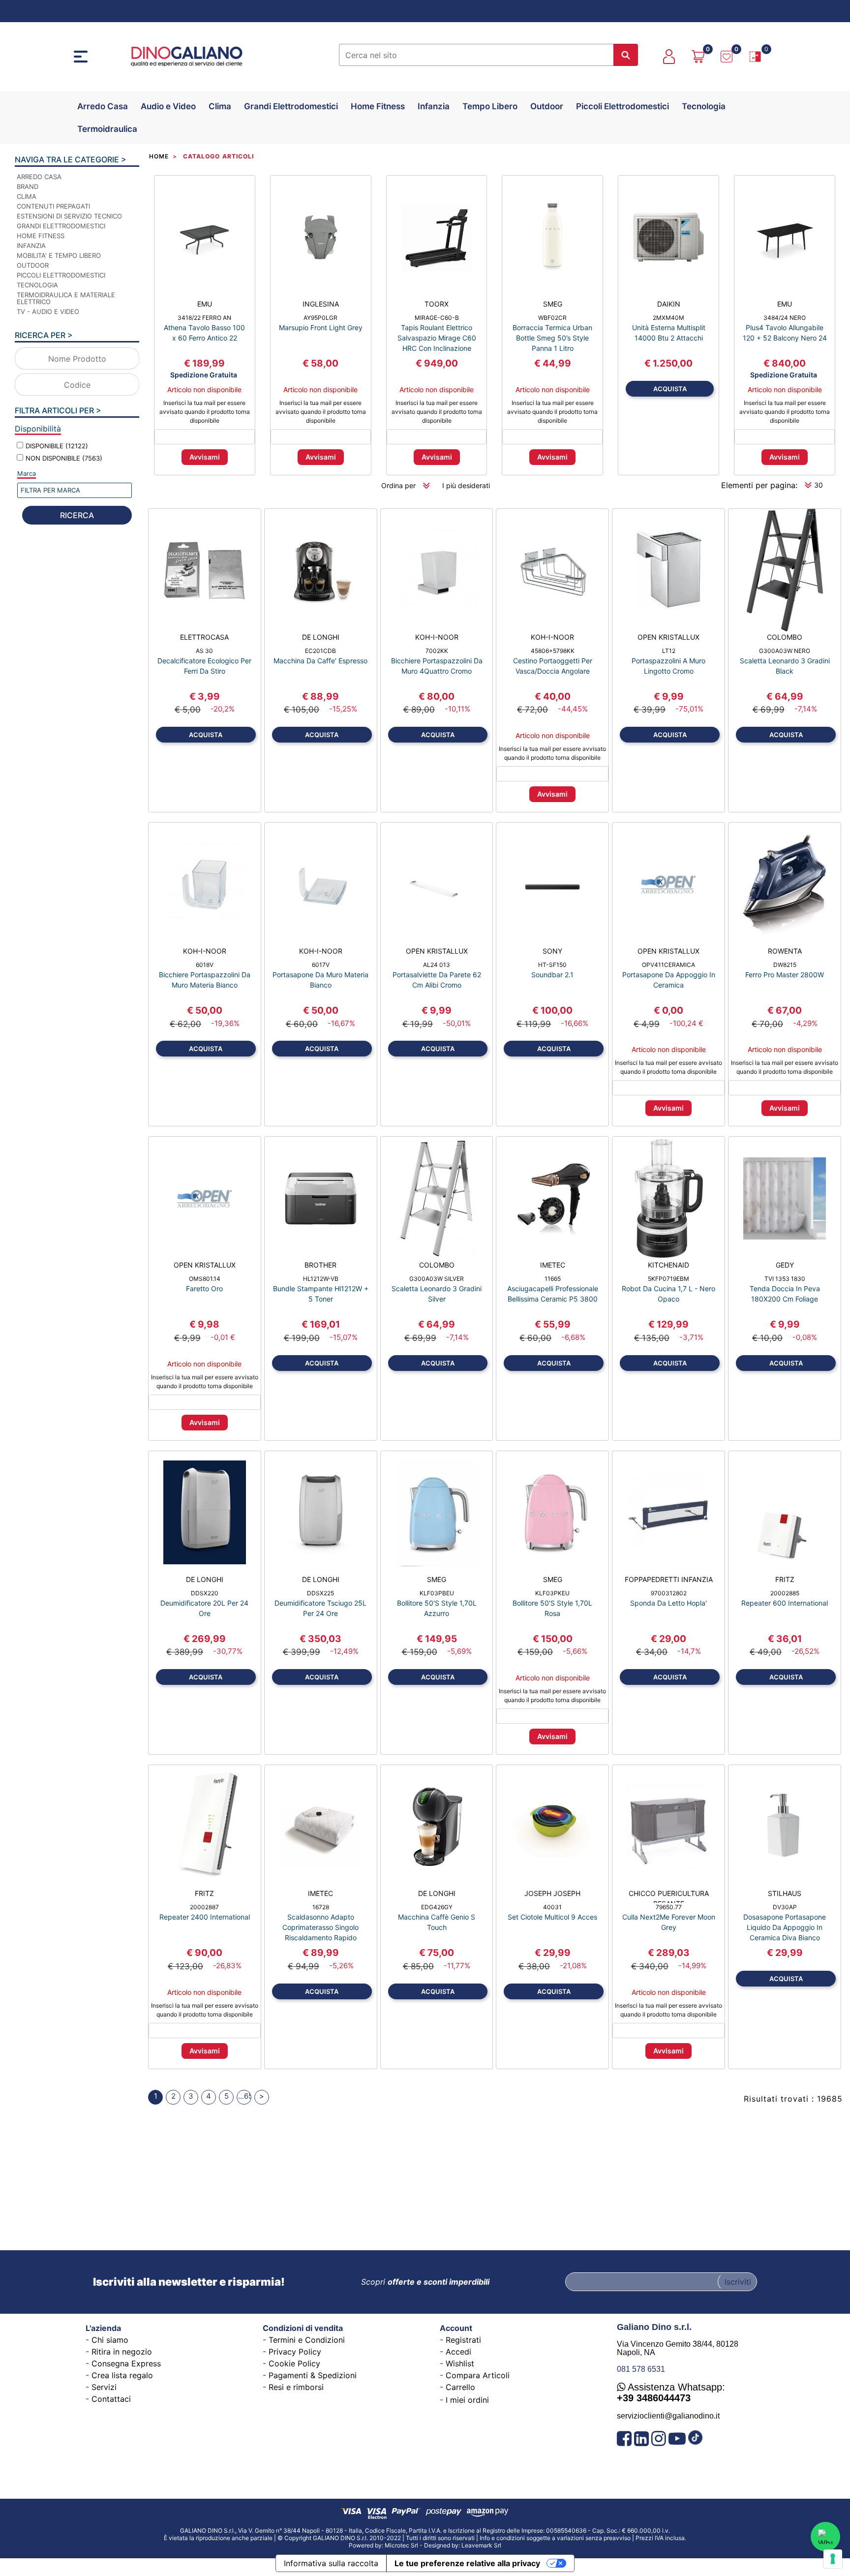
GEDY (785, 1265)
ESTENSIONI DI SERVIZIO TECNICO (69, 216)
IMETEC (553, 1265)
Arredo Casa (103, 106)
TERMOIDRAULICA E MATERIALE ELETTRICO (66, 298)
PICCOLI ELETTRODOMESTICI (61, 275)
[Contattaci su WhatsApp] (825, 2537)
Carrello (460, 2387)
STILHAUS (785, 1893)
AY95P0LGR (320, 318)
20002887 (204, 1907)
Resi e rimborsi (296, 2387)
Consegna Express (126, 2363)
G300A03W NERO (785, 651)
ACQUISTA (670, 389)
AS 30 (204, 651)
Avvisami (205, 457)
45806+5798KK (553, 651)
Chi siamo (110, 2340)
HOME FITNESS (41, 236)
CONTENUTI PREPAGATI (53, 206)
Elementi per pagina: (759, 485)
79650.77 (669, 1907)
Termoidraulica (107, 129)
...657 (245, 2096)
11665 (553, 1279)
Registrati (463, 2340)
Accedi (458, 2352)
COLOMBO (785, 637)
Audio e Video (168, 106)
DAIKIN (669, 304)
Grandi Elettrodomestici (291, 106)
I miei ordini (467, 2400)
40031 (552, 1907)
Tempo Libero (490, 106)
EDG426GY (437, 1907)
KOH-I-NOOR (437, 637)
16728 (321, 1907)
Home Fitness (378, 106)
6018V (205, 965)
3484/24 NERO (785, 318)
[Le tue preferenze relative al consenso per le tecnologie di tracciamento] (833, 2559)
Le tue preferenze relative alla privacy (467, 2563)
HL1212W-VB (321, 1279)
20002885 (785, 1593)
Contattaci (111, 2399)
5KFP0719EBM (668, 1279)
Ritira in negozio (122, 2352)
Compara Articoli (478, 2375)
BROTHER (320, 1265)
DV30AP (785, 1907)
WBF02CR (552, 318)
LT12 (669, 651)
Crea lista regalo (122, 2375)
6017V (321, 965)
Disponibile (57, 446)
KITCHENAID (668, 1265)
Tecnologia (704, 106)
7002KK (437, 651)
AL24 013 (437, 965)
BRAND (28, 186)
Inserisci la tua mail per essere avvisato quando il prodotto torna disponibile (205, 412)
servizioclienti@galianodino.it (668, 2416)
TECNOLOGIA (37, 285)
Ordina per (398, 485)
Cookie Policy (294, 2363)
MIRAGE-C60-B (437, 318)
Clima (220, 106)
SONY (552, 951)
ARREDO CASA (39, 177)
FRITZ (785, 1579)
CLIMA (27, 196)
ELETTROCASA (204, 637)
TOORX (437, 304)
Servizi (104, 2387)
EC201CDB (320, 651)
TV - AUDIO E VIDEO (48, 311)
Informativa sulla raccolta (331, 2563)
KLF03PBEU (437, 1593)
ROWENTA (785, 951)
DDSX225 (320, 1593)
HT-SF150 (552, 965)
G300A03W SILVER (437, 1279)
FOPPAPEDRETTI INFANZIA (669, 1579)
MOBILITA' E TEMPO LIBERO (59, 255)
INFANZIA (31, 246)
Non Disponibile (64, 458)
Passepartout (449, 2542)
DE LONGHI (321, 637)
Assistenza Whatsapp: (671, 2392)
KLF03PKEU (552, 1593)
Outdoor (547, 106)
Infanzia (434, 106)
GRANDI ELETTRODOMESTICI (61, 226)
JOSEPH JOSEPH (552, 1893)
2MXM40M (668, 318)
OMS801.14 (205, 1279)
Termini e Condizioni (307, 2340)
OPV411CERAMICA (668, 965)
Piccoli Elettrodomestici (622, 106)
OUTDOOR (33, 265)
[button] (626, 55)
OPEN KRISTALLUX (668, 637)
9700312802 (669, 1593)
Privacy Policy (295, 2352)
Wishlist (460, 2363)
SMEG (553, 304)
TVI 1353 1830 (785, 1279)
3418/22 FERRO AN (204, 318)
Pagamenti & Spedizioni (313, 2375)
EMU (205, 304)
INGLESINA (321, 304)
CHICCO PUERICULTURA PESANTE (669, 1896)
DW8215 (785, 965)
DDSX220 (205, 1593)
